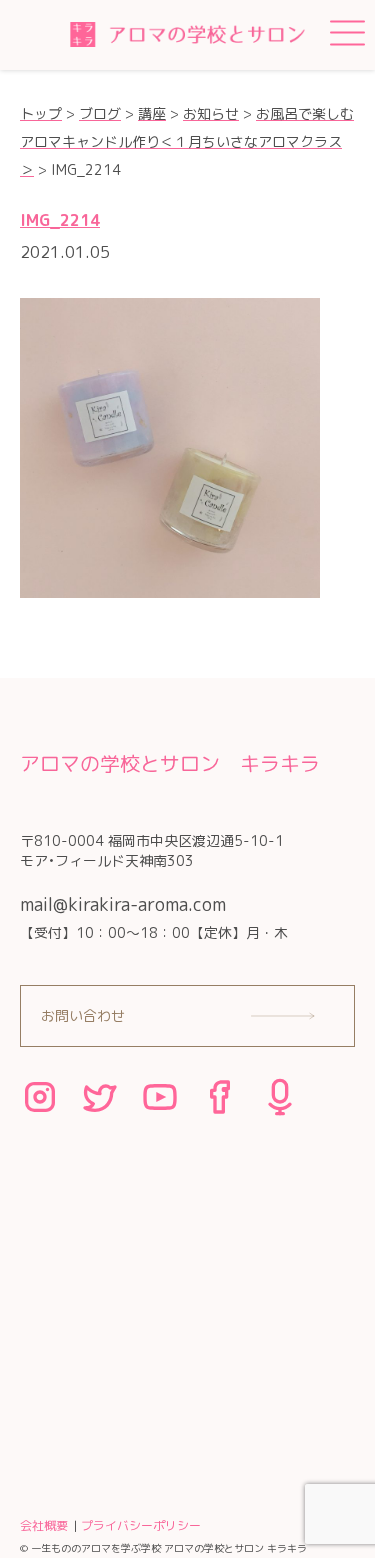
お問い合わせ (83, 1015)
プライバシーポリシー (141, 1525)
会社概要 (44, 1525)
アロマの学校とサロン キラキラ (170, 763)
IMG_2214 (60, 220)
